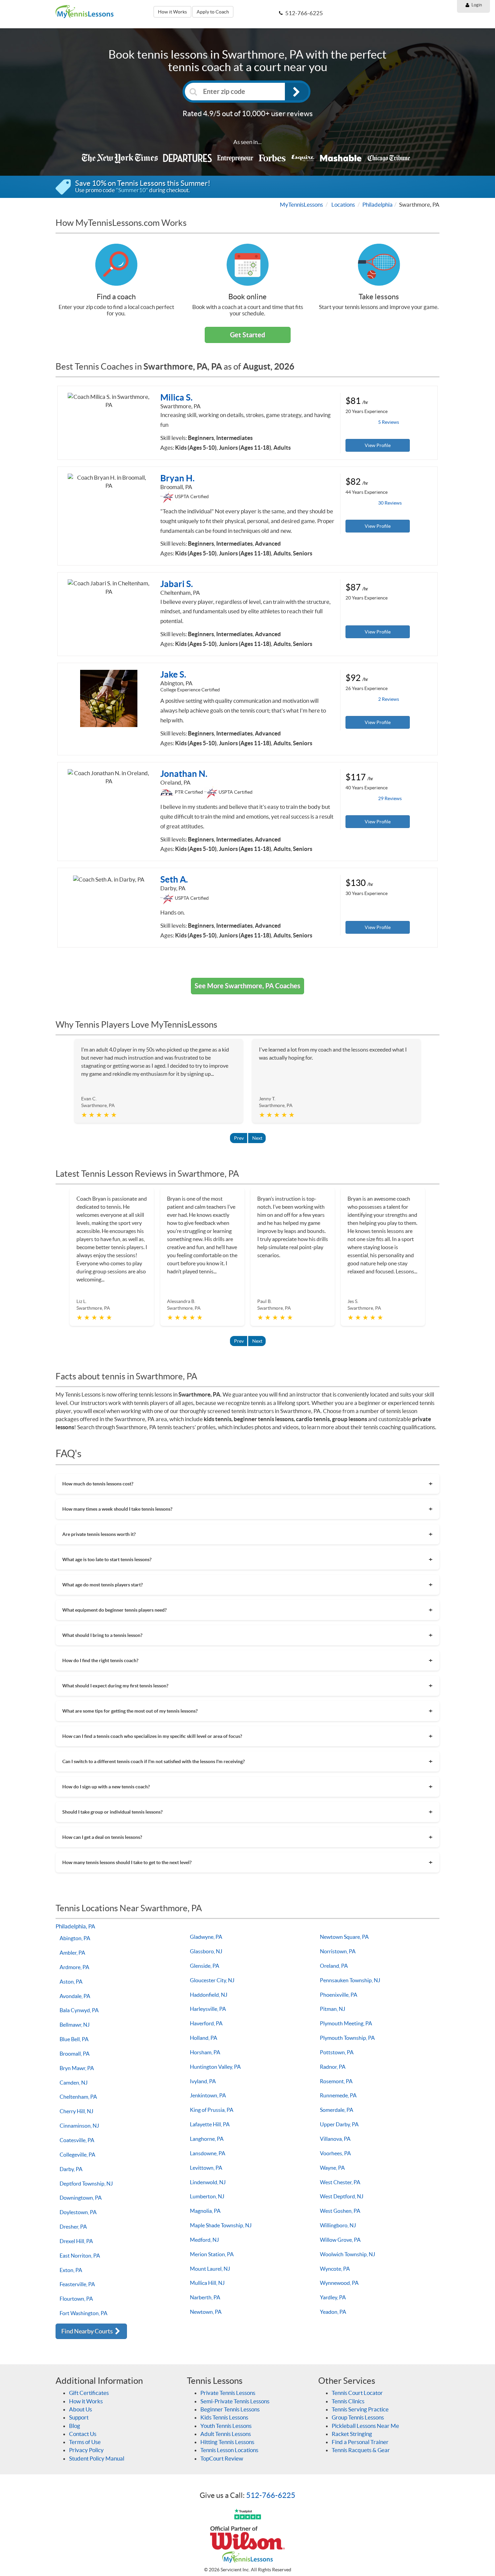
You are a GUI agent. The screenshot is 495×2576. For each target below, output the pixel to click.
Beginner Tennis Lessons (230, 2409)
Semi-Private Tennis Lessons (235, 2401)
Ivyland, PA (203, 2081)
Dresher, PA (73, 2227)
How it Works (172, 12)
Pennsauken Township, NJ (350, 1980)
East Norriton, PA (80, 2256)
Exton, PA (71, 2270)
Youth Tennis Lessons (226, 2426)
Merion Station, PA (212, 2254)
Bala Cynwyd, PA (79, 2010)
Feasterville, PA (77, 2284)
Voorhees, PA (335, 2153)
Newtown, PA (206, 2312)
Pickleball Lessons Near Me (365, 2426)
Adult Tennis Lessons (226, 2434)
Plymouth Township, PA (347, 2038)
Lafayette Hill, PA (210, 2124)
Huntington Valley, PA (215, 2067)
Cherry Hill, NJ (76, 2111)
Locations (343, 204)
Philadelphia (377, 204)
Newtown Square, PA (344, 1937)
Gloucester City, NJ (212, 1980)
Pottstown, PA (337, 2052)
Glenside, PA (205, 1966)
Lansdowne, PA (208, 2153)
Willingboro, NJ (338, 2225)
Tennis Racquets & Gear (361, 2450)
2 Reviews (389, 699)
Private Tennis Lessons (228, 2393)
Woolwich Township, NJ (348, 2254)
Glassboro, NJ (206, 1951)
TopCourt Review (222, 2458)
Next (257, 1138)
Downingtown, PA (81, 2198)
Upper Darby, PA (339, 2124)
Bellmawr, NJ (75, 2025)
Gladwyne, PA (206, 1937)
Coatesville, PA (77, 2140)
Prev (239, 1138)
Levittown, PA (206, 2168)
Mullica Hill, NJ (207, 2283)
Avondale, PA (75, 1996)
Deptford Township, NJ (86, 2184)
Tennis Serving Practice (360, 2409)
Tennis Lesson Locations (229, 2450)
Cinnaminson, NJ (79, 2126)
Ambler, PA (72, 1953)
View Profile (378, 445)
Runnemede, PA (338, 2095)
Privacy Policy (86, 2450)
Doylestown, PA (78, 2212)
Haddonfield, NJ (209, 1995)
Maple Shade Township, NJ (221, 2225)
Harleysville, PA (208, 2009)
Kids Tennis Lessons (224, 2417)
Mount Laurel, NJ (210, 2269)
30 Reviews (390, 503)
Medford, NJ (204, 2240)
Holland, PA (204, 2038)
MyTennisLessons (301, 204)
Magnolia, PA (205, 2211)
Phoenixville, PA (339, 1995)
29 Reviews (390, 798)
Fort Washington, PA (84, 2313)
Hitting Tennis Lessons (227, 2442)
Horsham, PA (205, 2052)
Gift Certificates (89, 2393)
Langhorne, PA (207, 2139)
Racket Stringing (352, 2434)
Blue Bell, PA (74, 2039)
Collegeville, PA (77, 2155)
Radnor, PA (333, 2067)
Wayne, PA (332, 2168)
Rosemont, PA (336, 2081)
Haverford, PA (206, 2023)
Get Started (247, 335)
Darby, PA (71, 2169)
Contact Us (83, 2434)
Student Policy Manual (97, 2458)
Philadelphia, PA (75, 1926)
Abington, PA (75, 1938)
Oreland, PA (334, 1966)
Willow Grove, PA (340, 2240)
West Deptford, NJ (342, 2196)
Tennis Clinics (348, 2401)
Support (79, 2417)
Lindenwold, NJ (208, 2182)
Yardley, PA (333, 2297)
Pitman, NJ (333, 2009)
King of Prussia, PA (212, 2110)
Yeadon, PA (333, 2312)
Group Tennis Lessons (358, 2417)
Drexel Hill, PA (76, 2241)
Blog (75, 2426)
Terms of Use (85, 2442)
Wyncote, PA (335, 2269)
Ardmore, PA (74, 1967)
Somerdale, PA (337, 2110)
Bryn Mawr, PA (77, 2068)
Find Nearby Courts (88, 2331)
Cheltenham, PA (78, 2097)
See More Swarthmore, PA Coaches (247, 986)
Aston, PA (71, 1982)
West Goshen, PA (340, 2211)
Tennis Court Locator (357, 2393)
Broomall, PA (75, 2054)
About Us (80, 2409)
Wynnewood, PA (339, 2283)
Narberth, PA (205, 2297)
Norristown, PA (338, 1951)
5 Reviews (389, 422)
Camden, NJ (74, 2083)
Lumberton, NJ (207, 2196)
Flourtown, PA (76, 2299)
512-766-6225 (271, 2495)
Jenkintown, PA (208, 2095)
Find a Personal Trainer (360, 2442)
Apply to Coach (213, 12)
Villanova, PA (335, 2139)
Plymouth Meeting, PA (346, 2023)
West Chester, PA (340, 2182)
